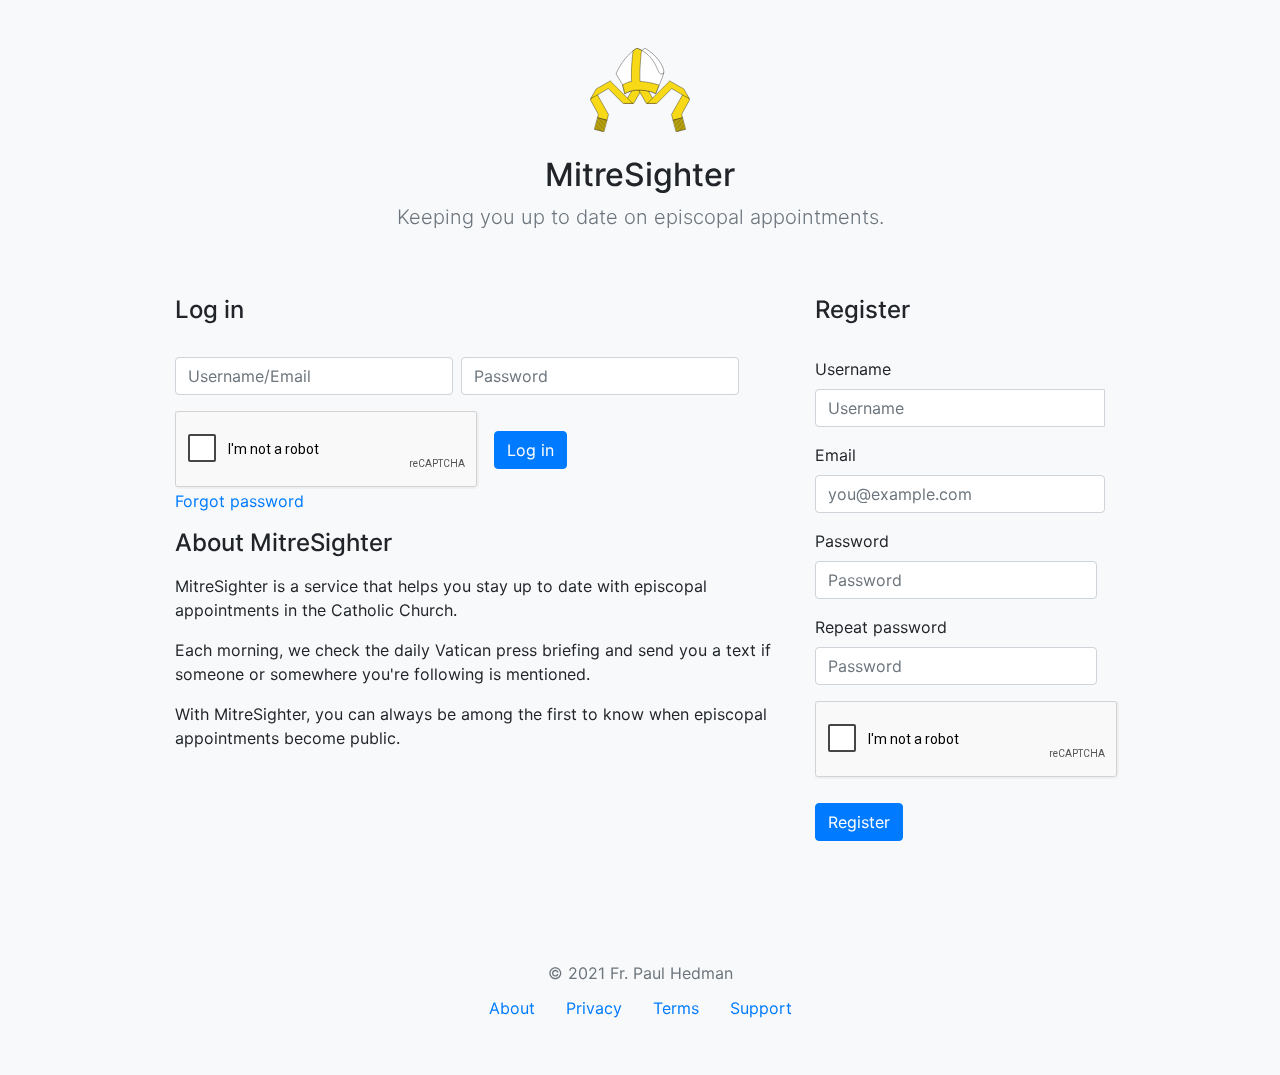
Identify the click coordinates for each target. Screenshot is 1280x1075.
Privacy (594, 1008)
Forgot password (239, 501)
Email (835, 455)
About (512, 1008)
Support (761, 1008)
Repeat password (881, 627)
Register (859, 822)
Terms (676, 1008)
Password (852, 541)
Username (853, 369)
